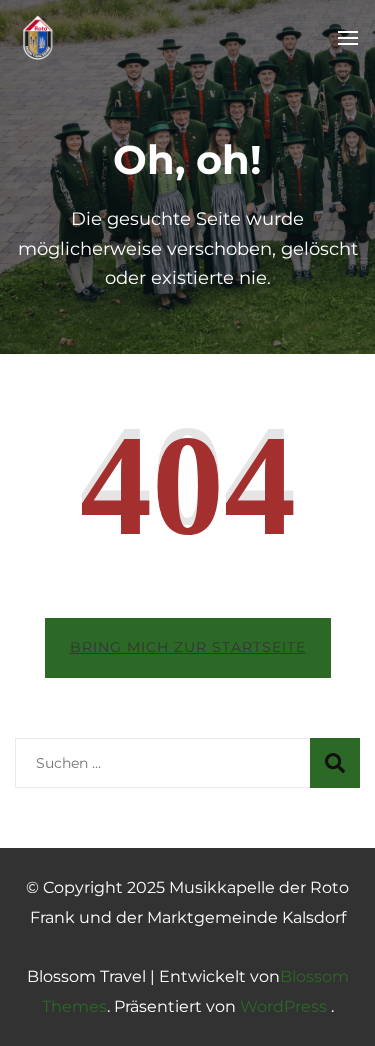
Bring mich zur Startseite (188, 647)
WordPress (283, 1006)
